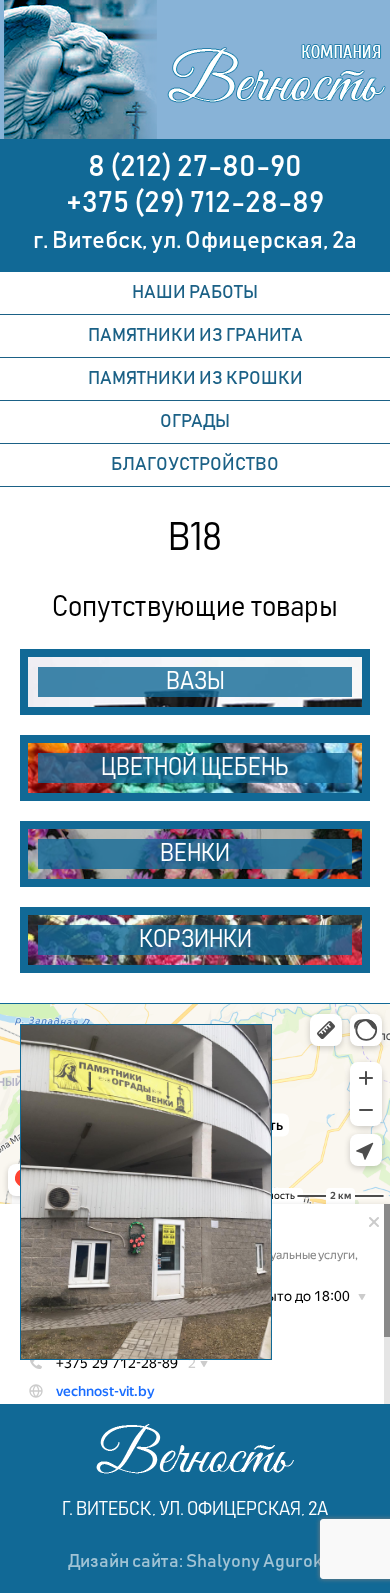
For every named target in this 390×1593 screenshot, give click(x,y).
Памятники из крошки (195, 379)
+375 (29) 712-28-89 (195, 203)
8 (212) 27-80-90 (195, 167)
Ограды (195, 422)
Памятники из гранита (195, 336)
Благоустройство (195, 465)
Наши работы (195, 293)
